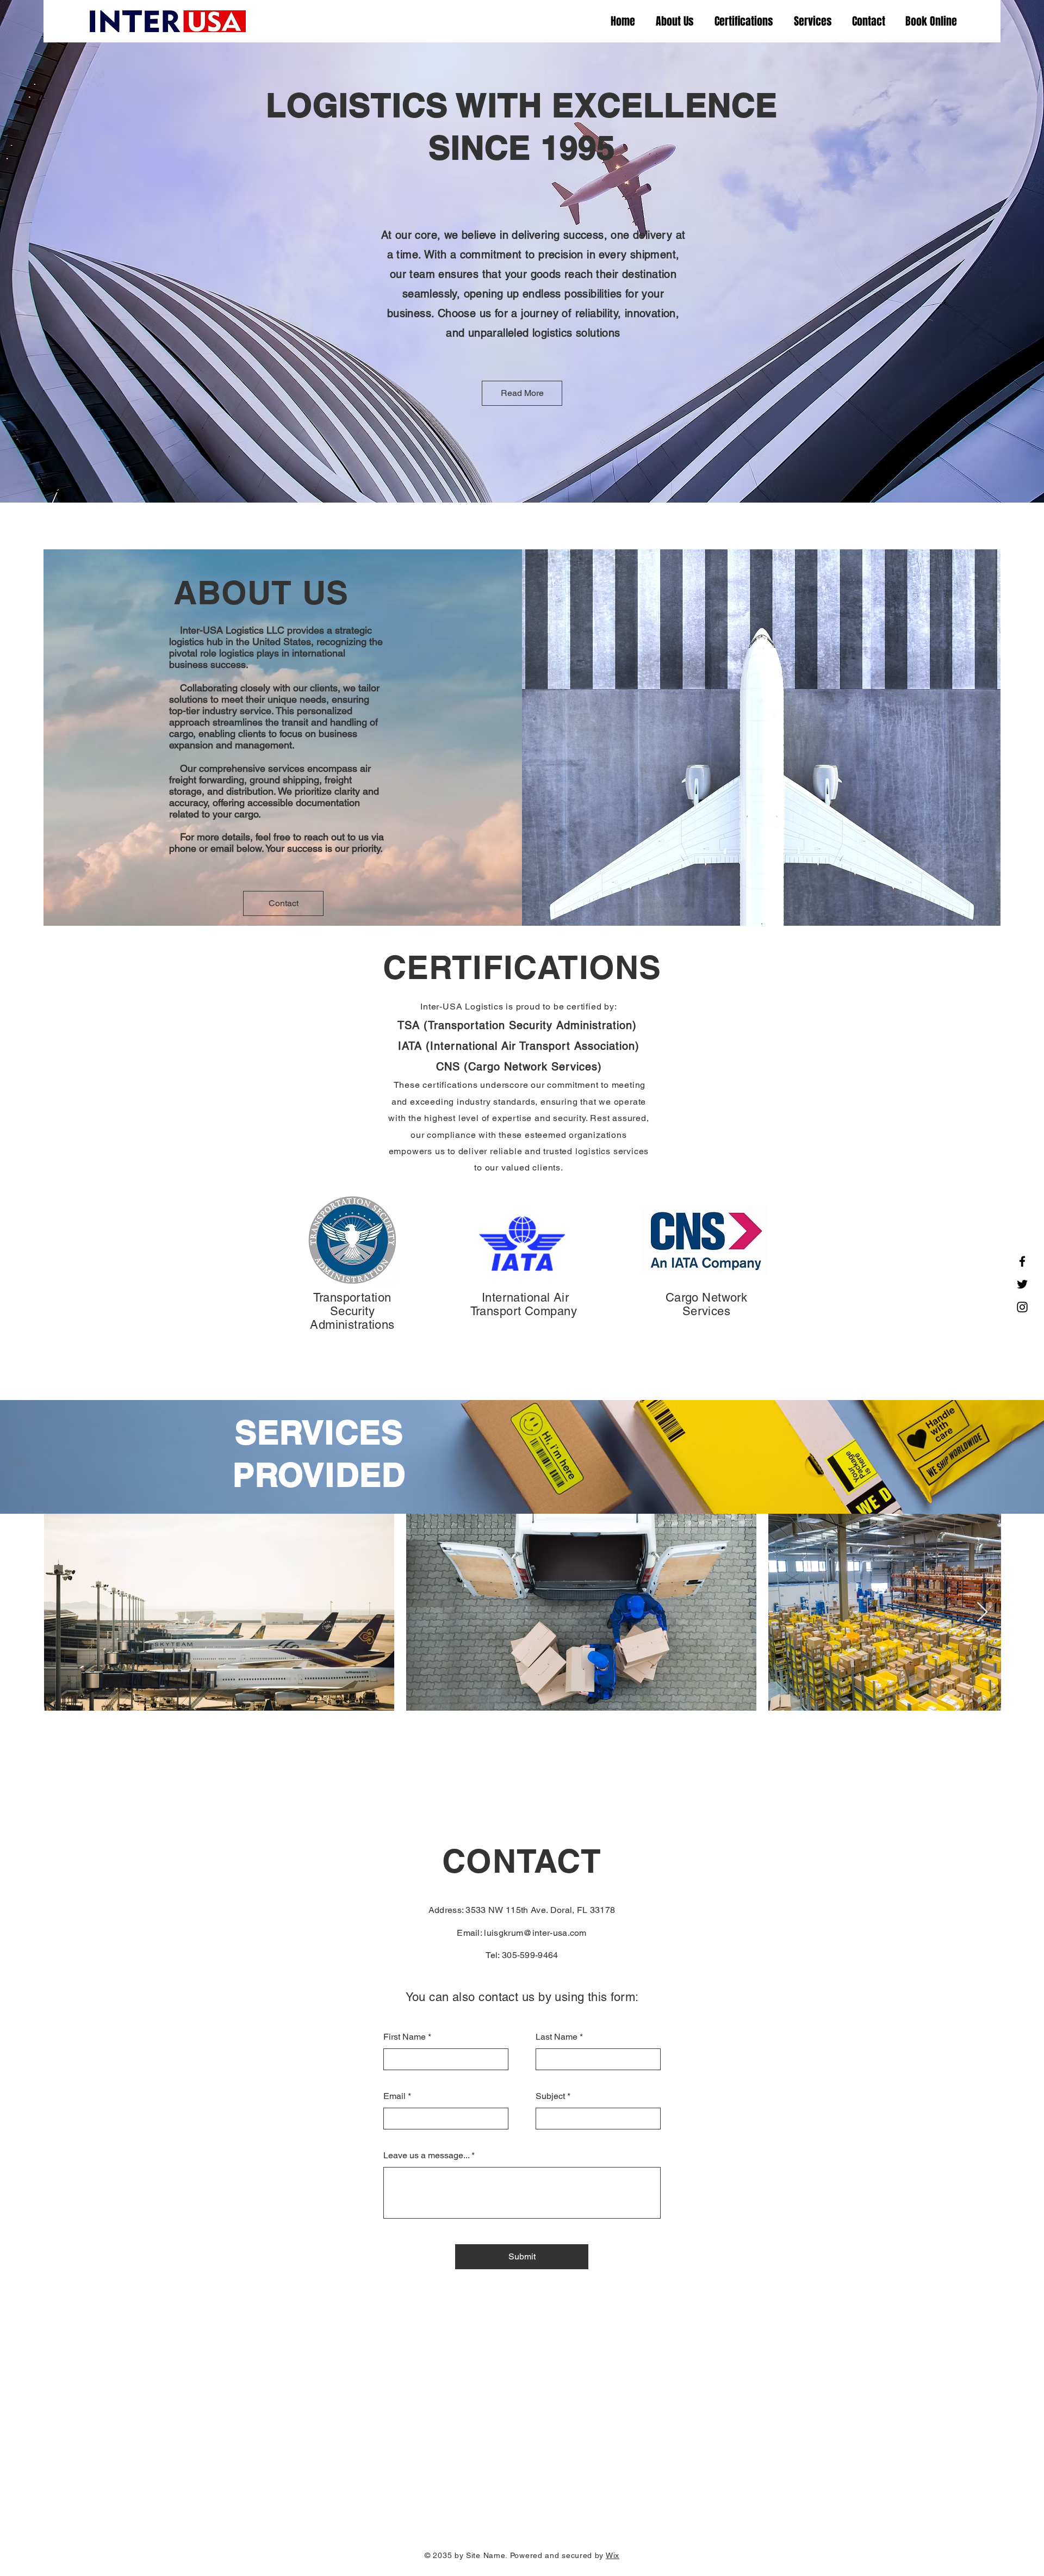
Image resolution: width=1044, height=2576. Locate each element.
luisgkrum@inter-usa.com (535, 1933)
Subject (550, 2096)
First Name (405, 2037)
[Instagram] (1022, 1307)
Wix (613, 2555)
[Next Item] (982, 1612)
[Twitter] (1022, 1284)
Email (394, 2096)
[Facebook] (1022, 1261)
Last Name (557, 2037)
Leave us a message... (426, 2156)
